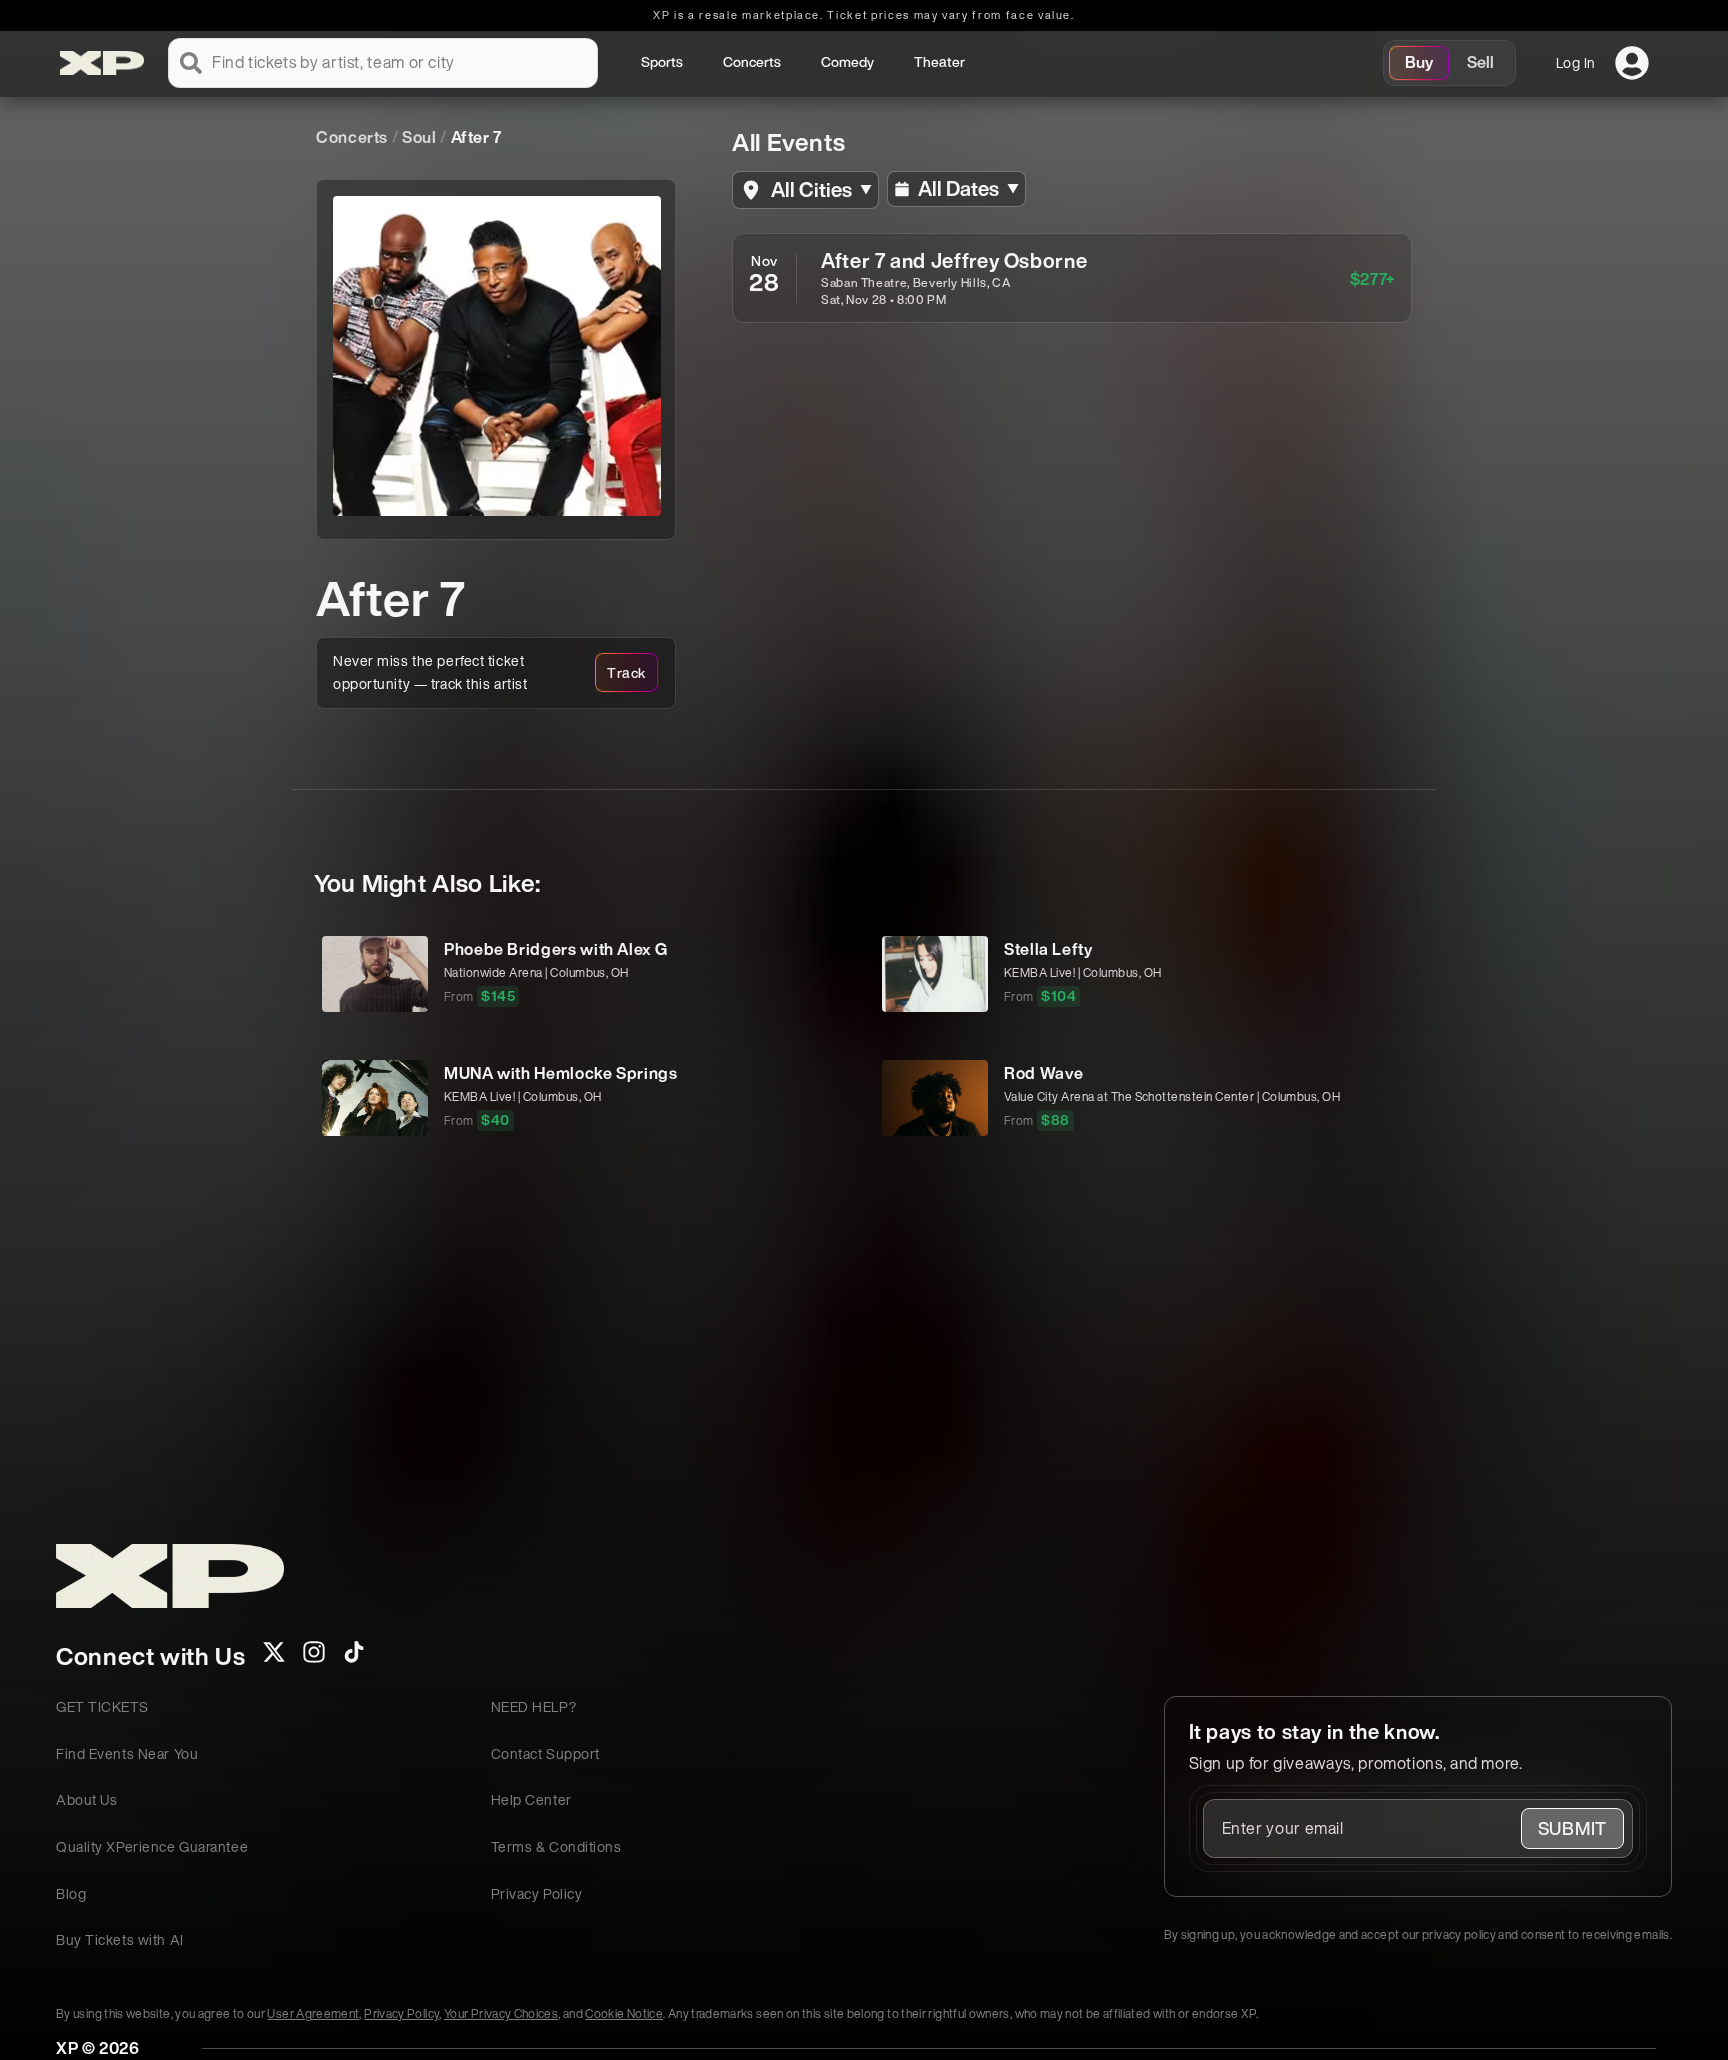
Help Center (531, 1799)
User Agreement (313, 2013)
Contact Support (545, 1753)
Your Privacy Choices (501, 2013)
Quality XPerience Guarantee (152, 1846)
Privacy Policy (537, 1893)
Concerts (752, 61)
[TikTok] (354, 1658)
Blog (71, 1893)
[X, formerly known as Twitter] (274, 1658)
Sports (662, 61)
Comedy (847, 61)
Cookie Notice (624, 2013)
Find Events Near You (127, 1753)
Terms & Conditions (556, 1846)
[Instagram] (314, 1658)
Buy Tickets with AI (120, 1939)
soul (419, 137)
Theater (939, 61)
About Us (86, 1799)
